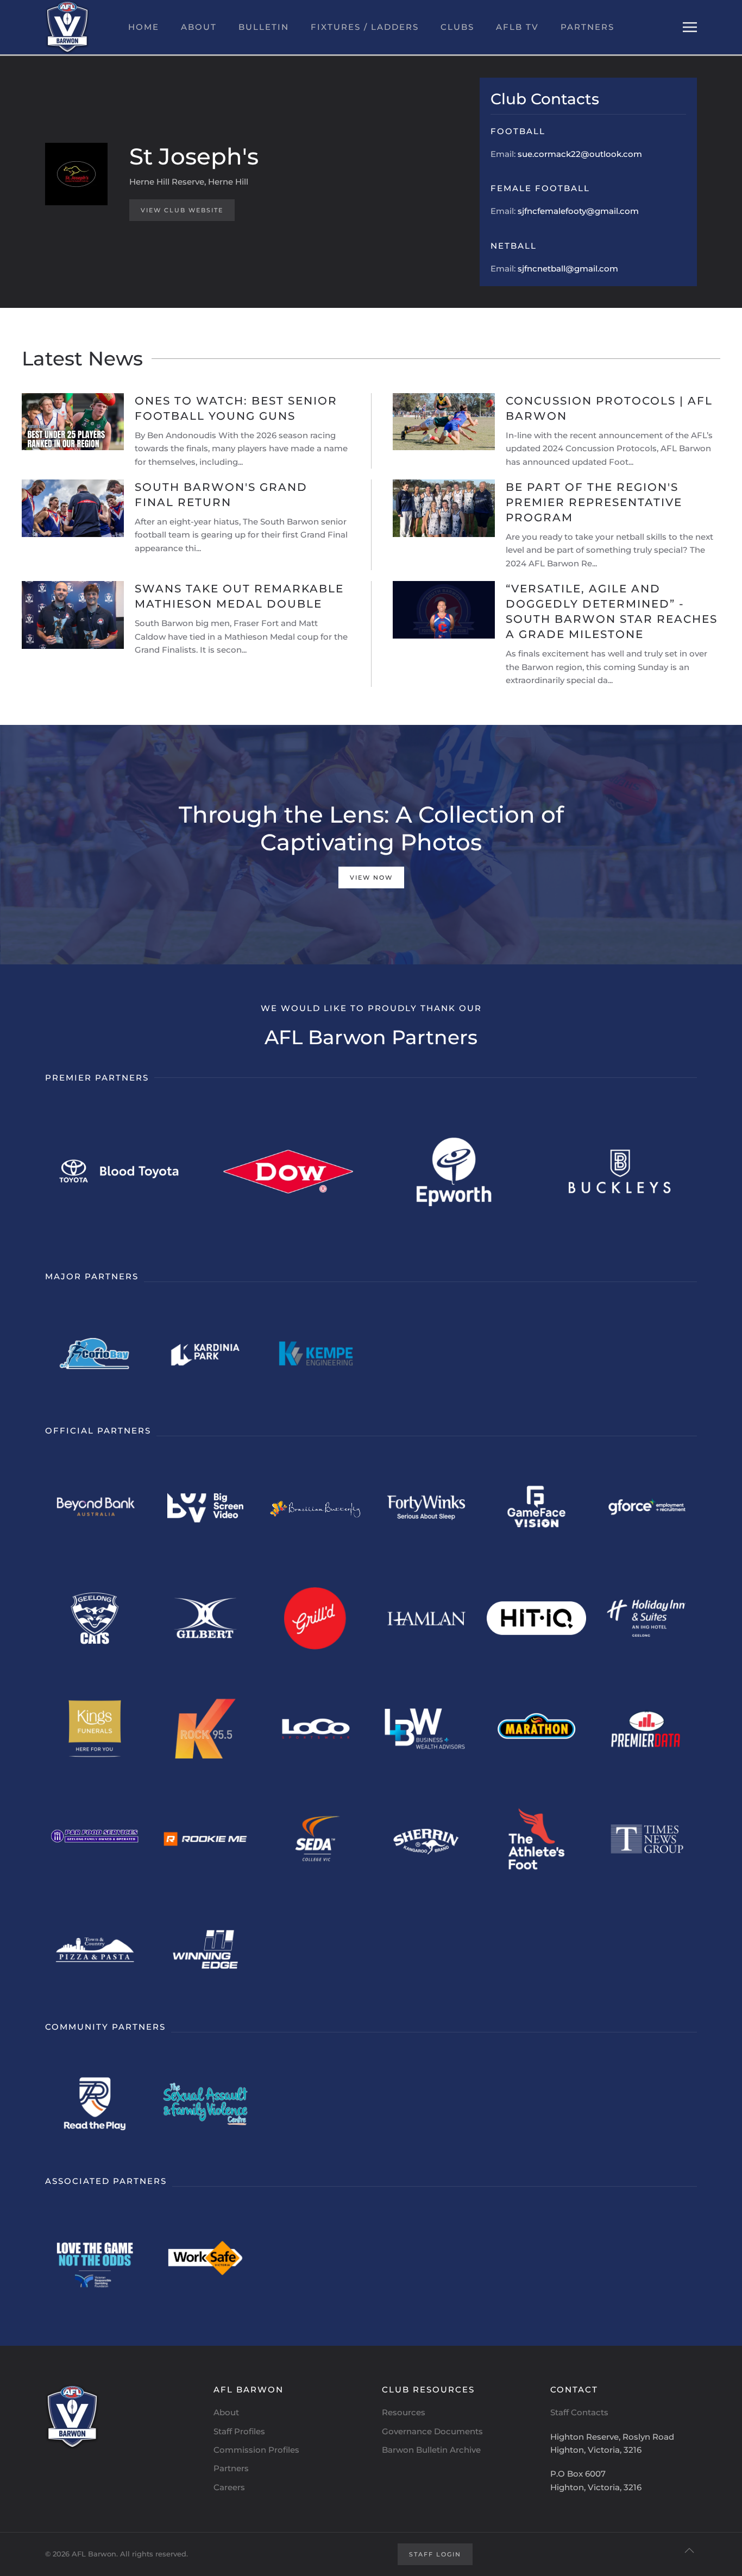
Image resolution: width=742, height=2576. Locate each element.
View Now (371, 877)
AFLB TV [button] (517, 27)
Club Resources (428, 2389)
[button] (690, 27)
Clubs (457, 27)
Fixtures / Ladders (365, 27)
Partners (587, 27)
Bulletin (264, 27)
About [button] (199, 27)
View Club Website (182, 210)
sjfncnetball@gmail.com (568, 269)
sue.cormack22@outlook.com (580, 154)
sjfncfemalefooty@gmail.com (578, 211)
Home (144, 27)
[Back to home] (67, 27)
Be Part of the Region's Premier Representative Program (594, 502)
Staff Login (435, 2554)
